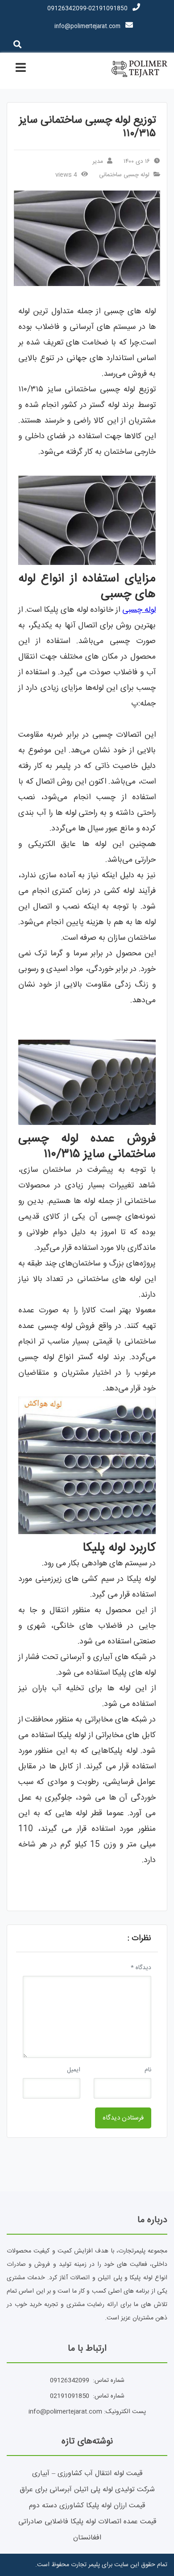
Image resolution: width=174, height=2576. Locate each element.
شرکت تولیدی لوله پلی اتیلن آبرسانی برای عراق (87, 2490)
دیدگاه (141, 1968)
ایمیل (74, 2070)
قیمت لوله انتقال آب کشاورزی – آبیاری (87, 2474)
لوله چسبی (139, 610)
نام (148, 2070)
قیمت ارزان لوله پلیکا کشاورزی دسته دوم (87, 2506)
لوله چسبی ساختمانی (124, 175)
